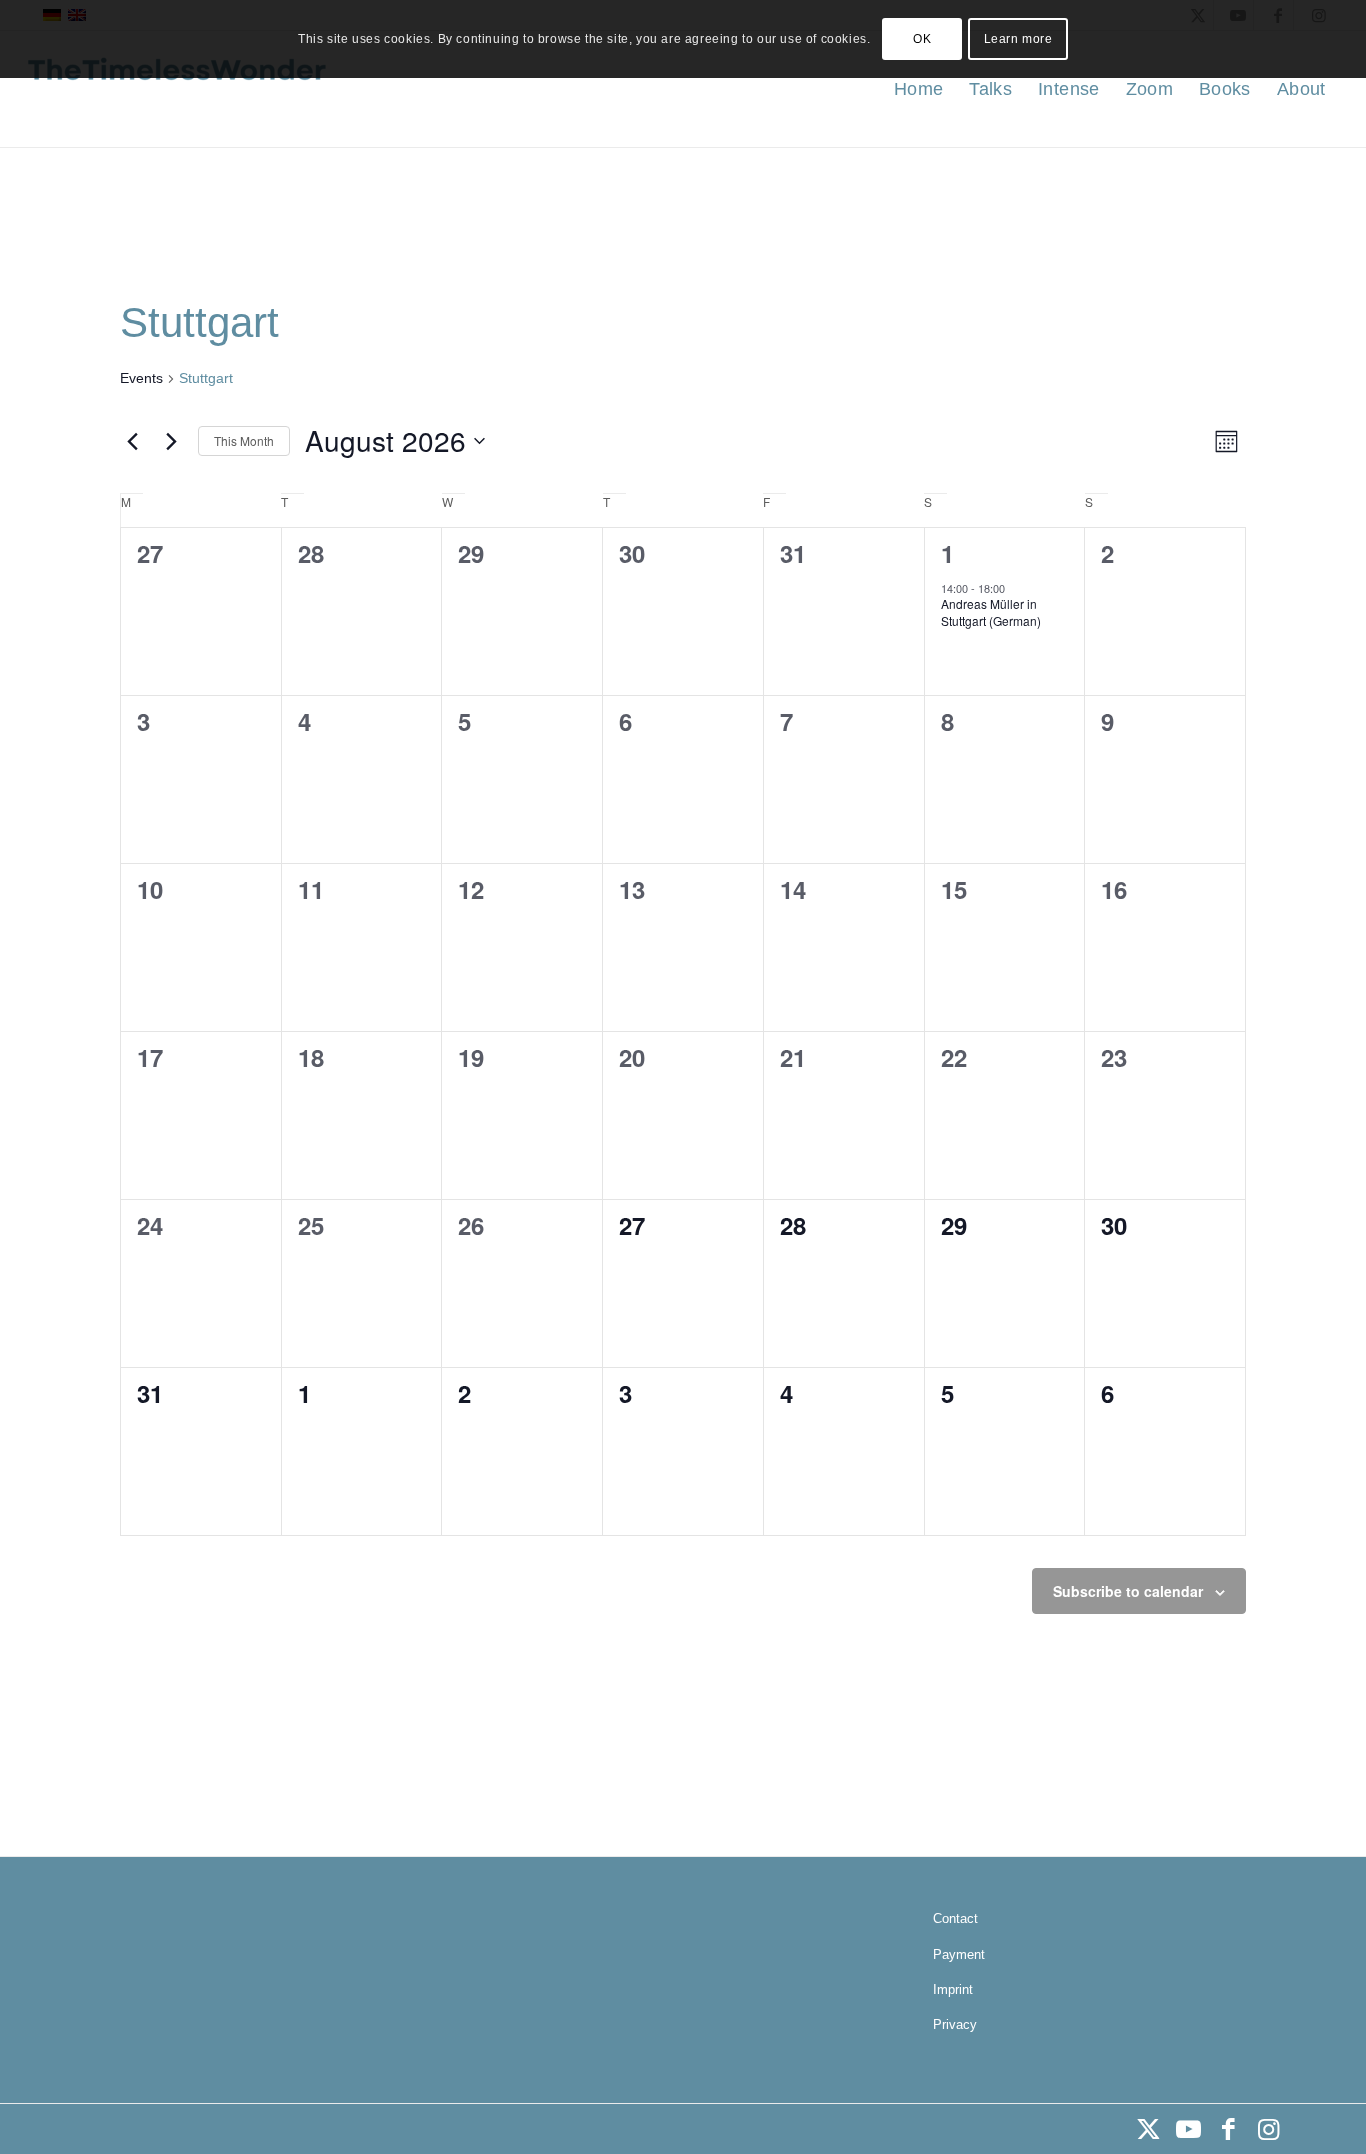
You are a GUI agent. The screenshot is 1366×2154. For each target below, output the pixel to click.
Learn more (1018, 39)
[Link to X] (1148, 2129)
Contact (955, 1918)
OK (922, 39)
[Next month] (171, 441)
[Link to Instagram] (1268, 2129)
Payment (959, 1954)
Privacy (955, 2024)
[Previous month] (132, 441)
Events (141, 378)
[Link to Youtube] (1188, 2129)
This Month (244, 440)
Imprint (953, 1989)
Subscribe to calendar (1128, 1591)
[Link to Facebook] (1228, 2129)
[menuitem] (918, 89)
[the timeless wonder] (177, 89)
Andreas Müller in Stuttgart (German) (991, 612)
